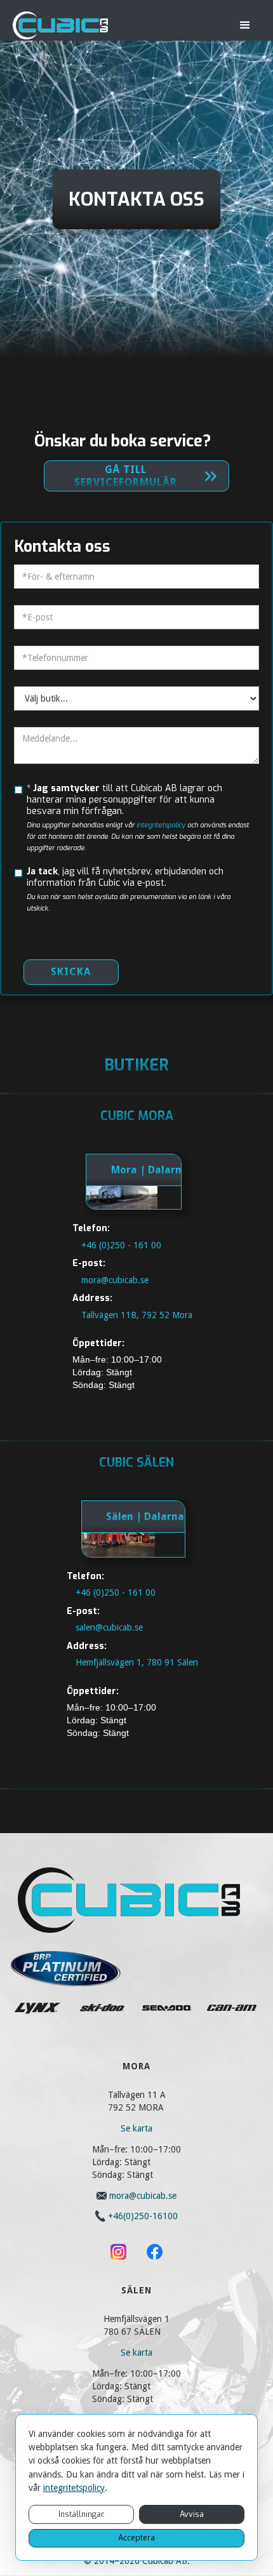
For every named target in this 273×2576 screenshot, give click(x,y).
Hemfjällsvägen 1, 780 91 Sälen (137, 1662)
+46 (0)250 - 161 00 (121, 1245)
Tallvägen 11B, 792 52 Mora (137, 1314)
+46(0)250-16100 (143, 2216)
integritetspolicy (74, 2488)
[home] (60, 25)
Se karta (136, 2128)
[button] (245, 25)
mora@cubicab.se (115, 1279)
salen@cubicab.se (109, 1627)
